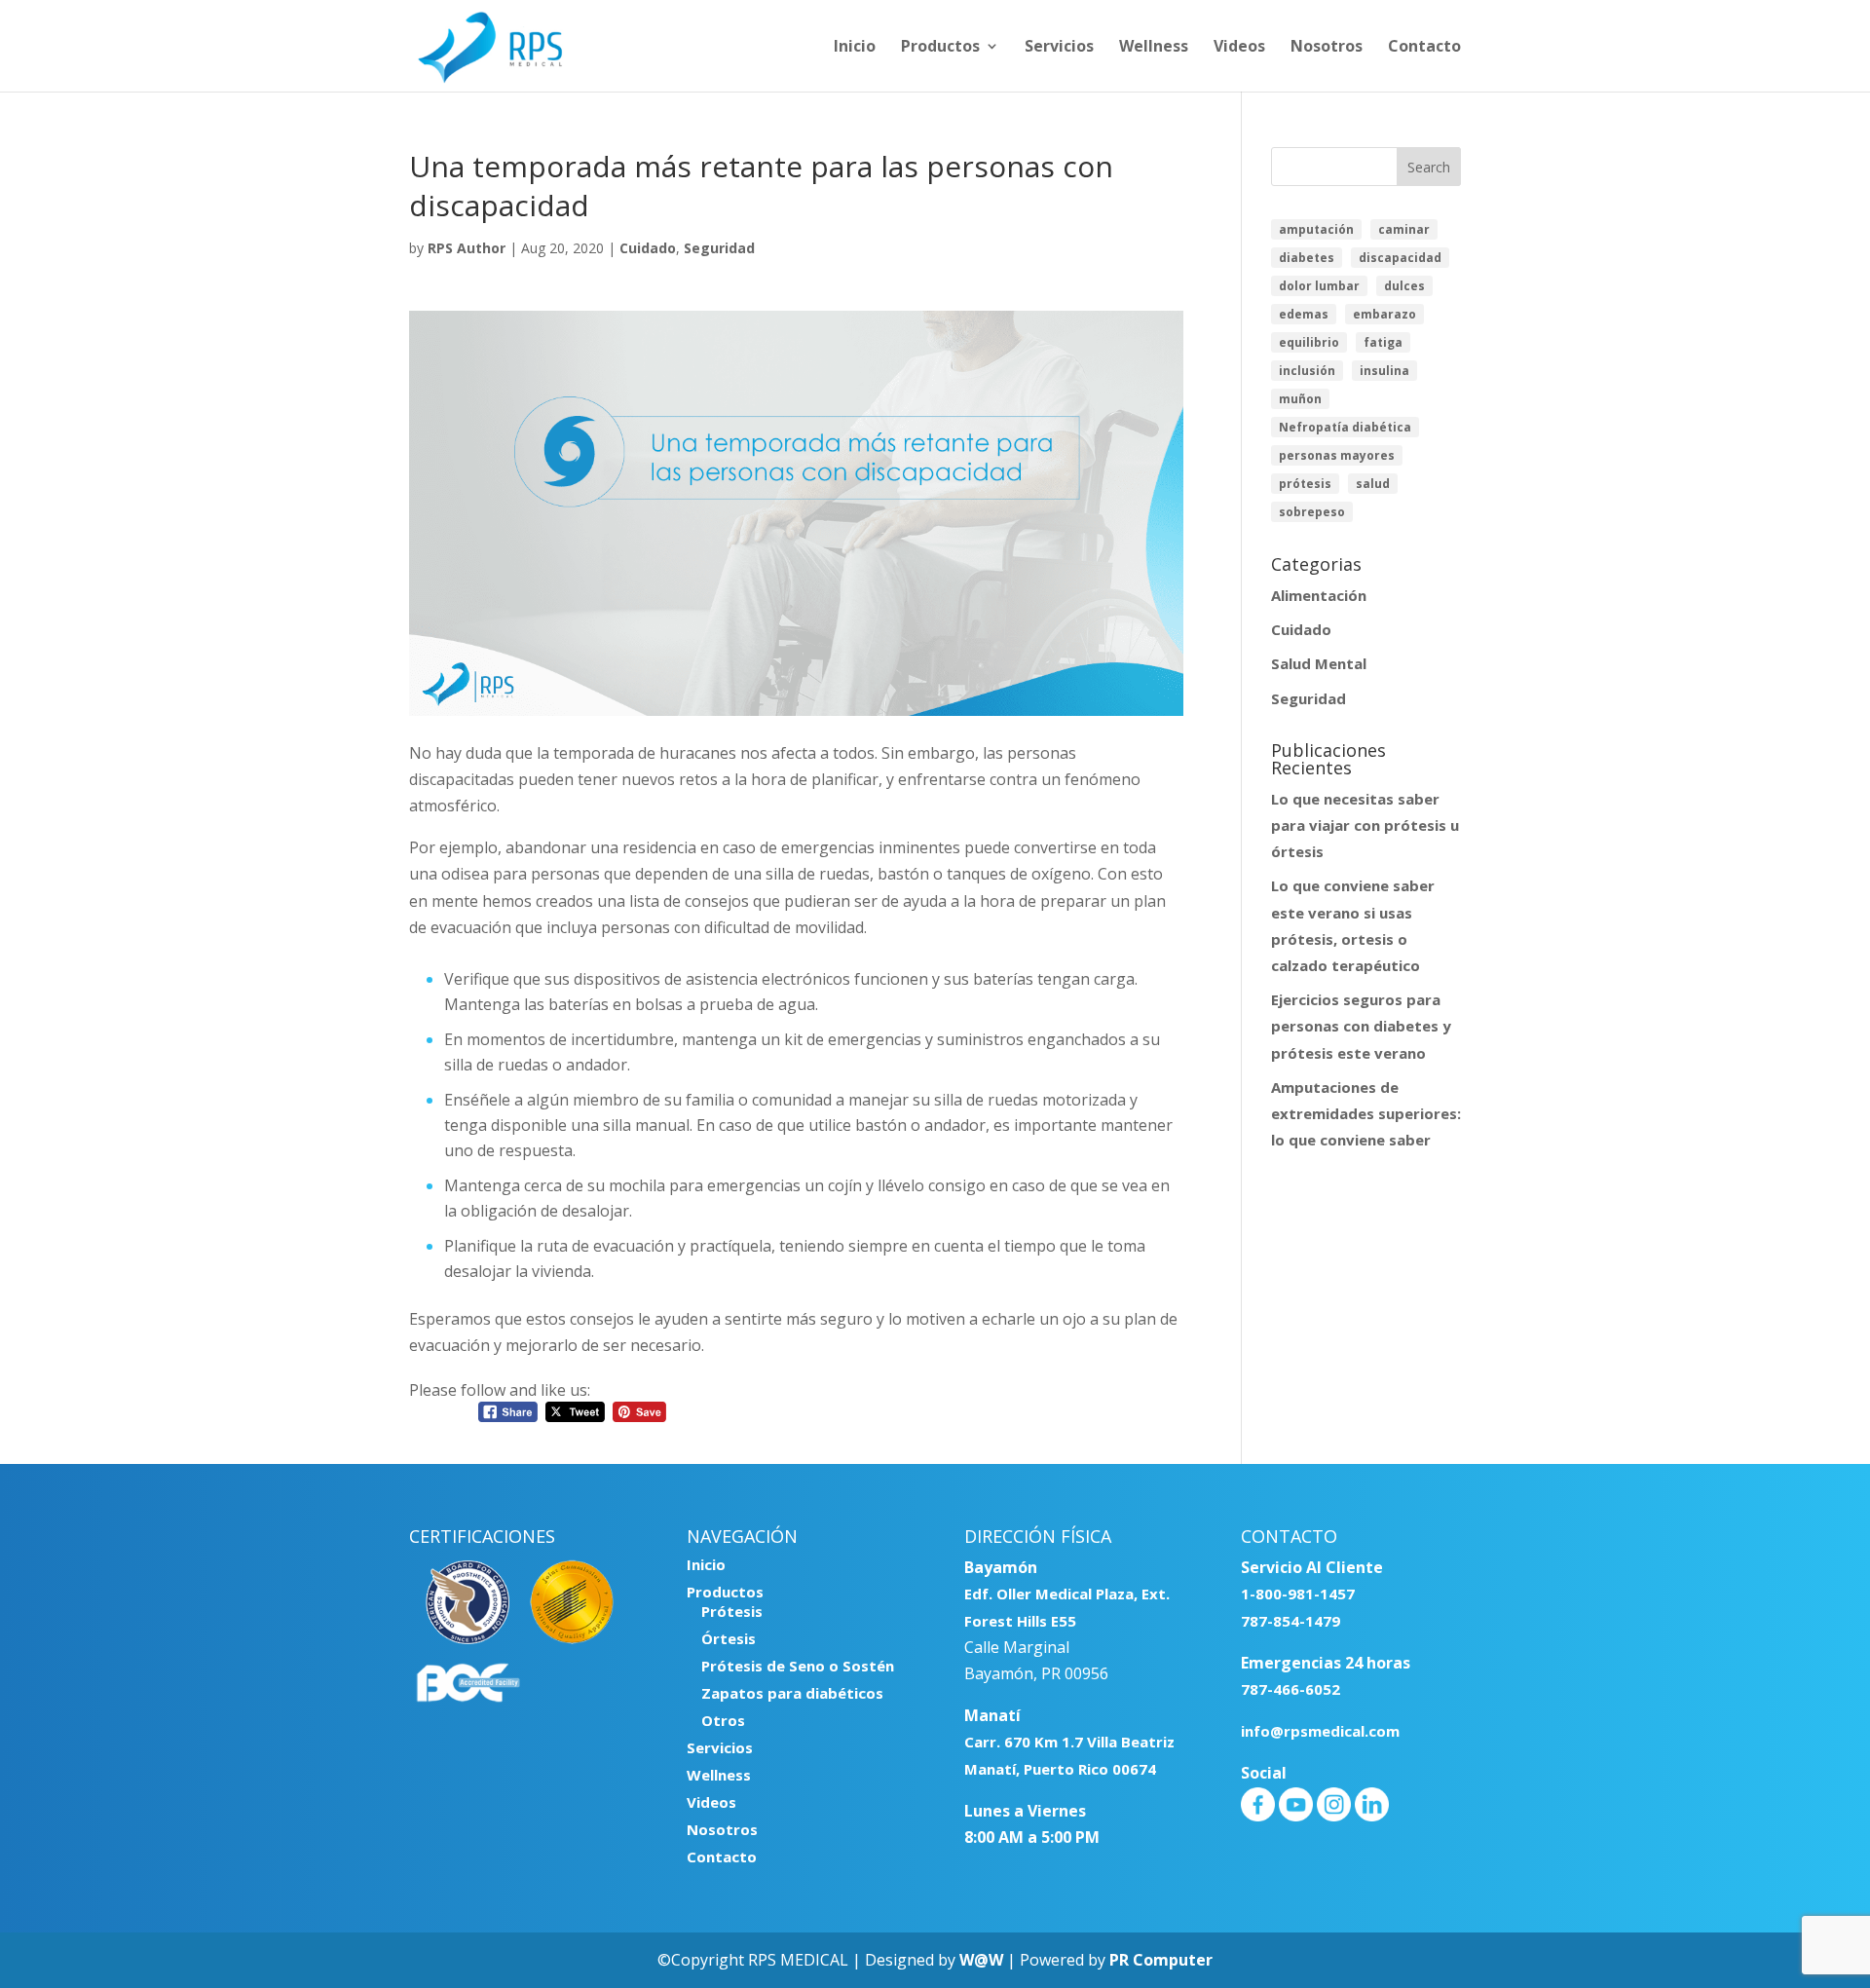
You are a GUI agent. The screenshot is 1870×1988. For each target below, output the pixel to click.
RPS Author (467, 248)
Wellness (1154, 48)
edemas (1304, 314)
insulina (1384, 371)
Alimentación (1319, 595)
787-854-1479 (1290, 1621)
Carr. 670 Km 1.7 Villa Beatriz (1069, 1742)
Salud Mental (1319, 663)
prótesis (1305, 484)
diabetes (1307, 258)
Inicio (855, 48)
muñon (1300, 399)
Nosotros (1327, 48)
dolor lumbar (1319, 286)
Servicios (1059, 48)
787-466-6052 (1290, 1689)
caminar (1404, 229)
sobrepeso (1312, 512)
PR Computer (1161, 1960)
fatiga (1383, 342)
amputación (1316, 229)
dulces (1404, 286)
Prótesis (732, 1611)
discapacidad (1400, 258)
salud (1373, 484)
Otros (723, 1720)
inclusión (1307, 371)
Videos (1239, 48)
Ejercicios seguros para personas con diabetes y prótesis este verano (1361, 1026)
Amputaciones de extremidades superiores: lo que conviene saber (1366, 1113)
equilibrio (1309, 342)
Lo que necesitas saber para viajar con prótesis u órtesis (1365, 825)
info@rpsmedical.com (1320, 1731)
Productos (940, 48)
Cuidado (648, 248)
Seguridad (719, 248)
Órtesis (729, 1638)
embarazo (1384, 314)
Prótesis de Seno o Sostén (798, 1666)
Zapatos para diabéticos (792, 1693)
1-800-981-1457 (1298, 1594)
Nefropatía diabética (1345, 427)
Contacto (1424, 48)
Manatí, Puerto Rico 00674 (1060, 1769)
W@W (981, 1960)
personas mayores (1337, 455)
